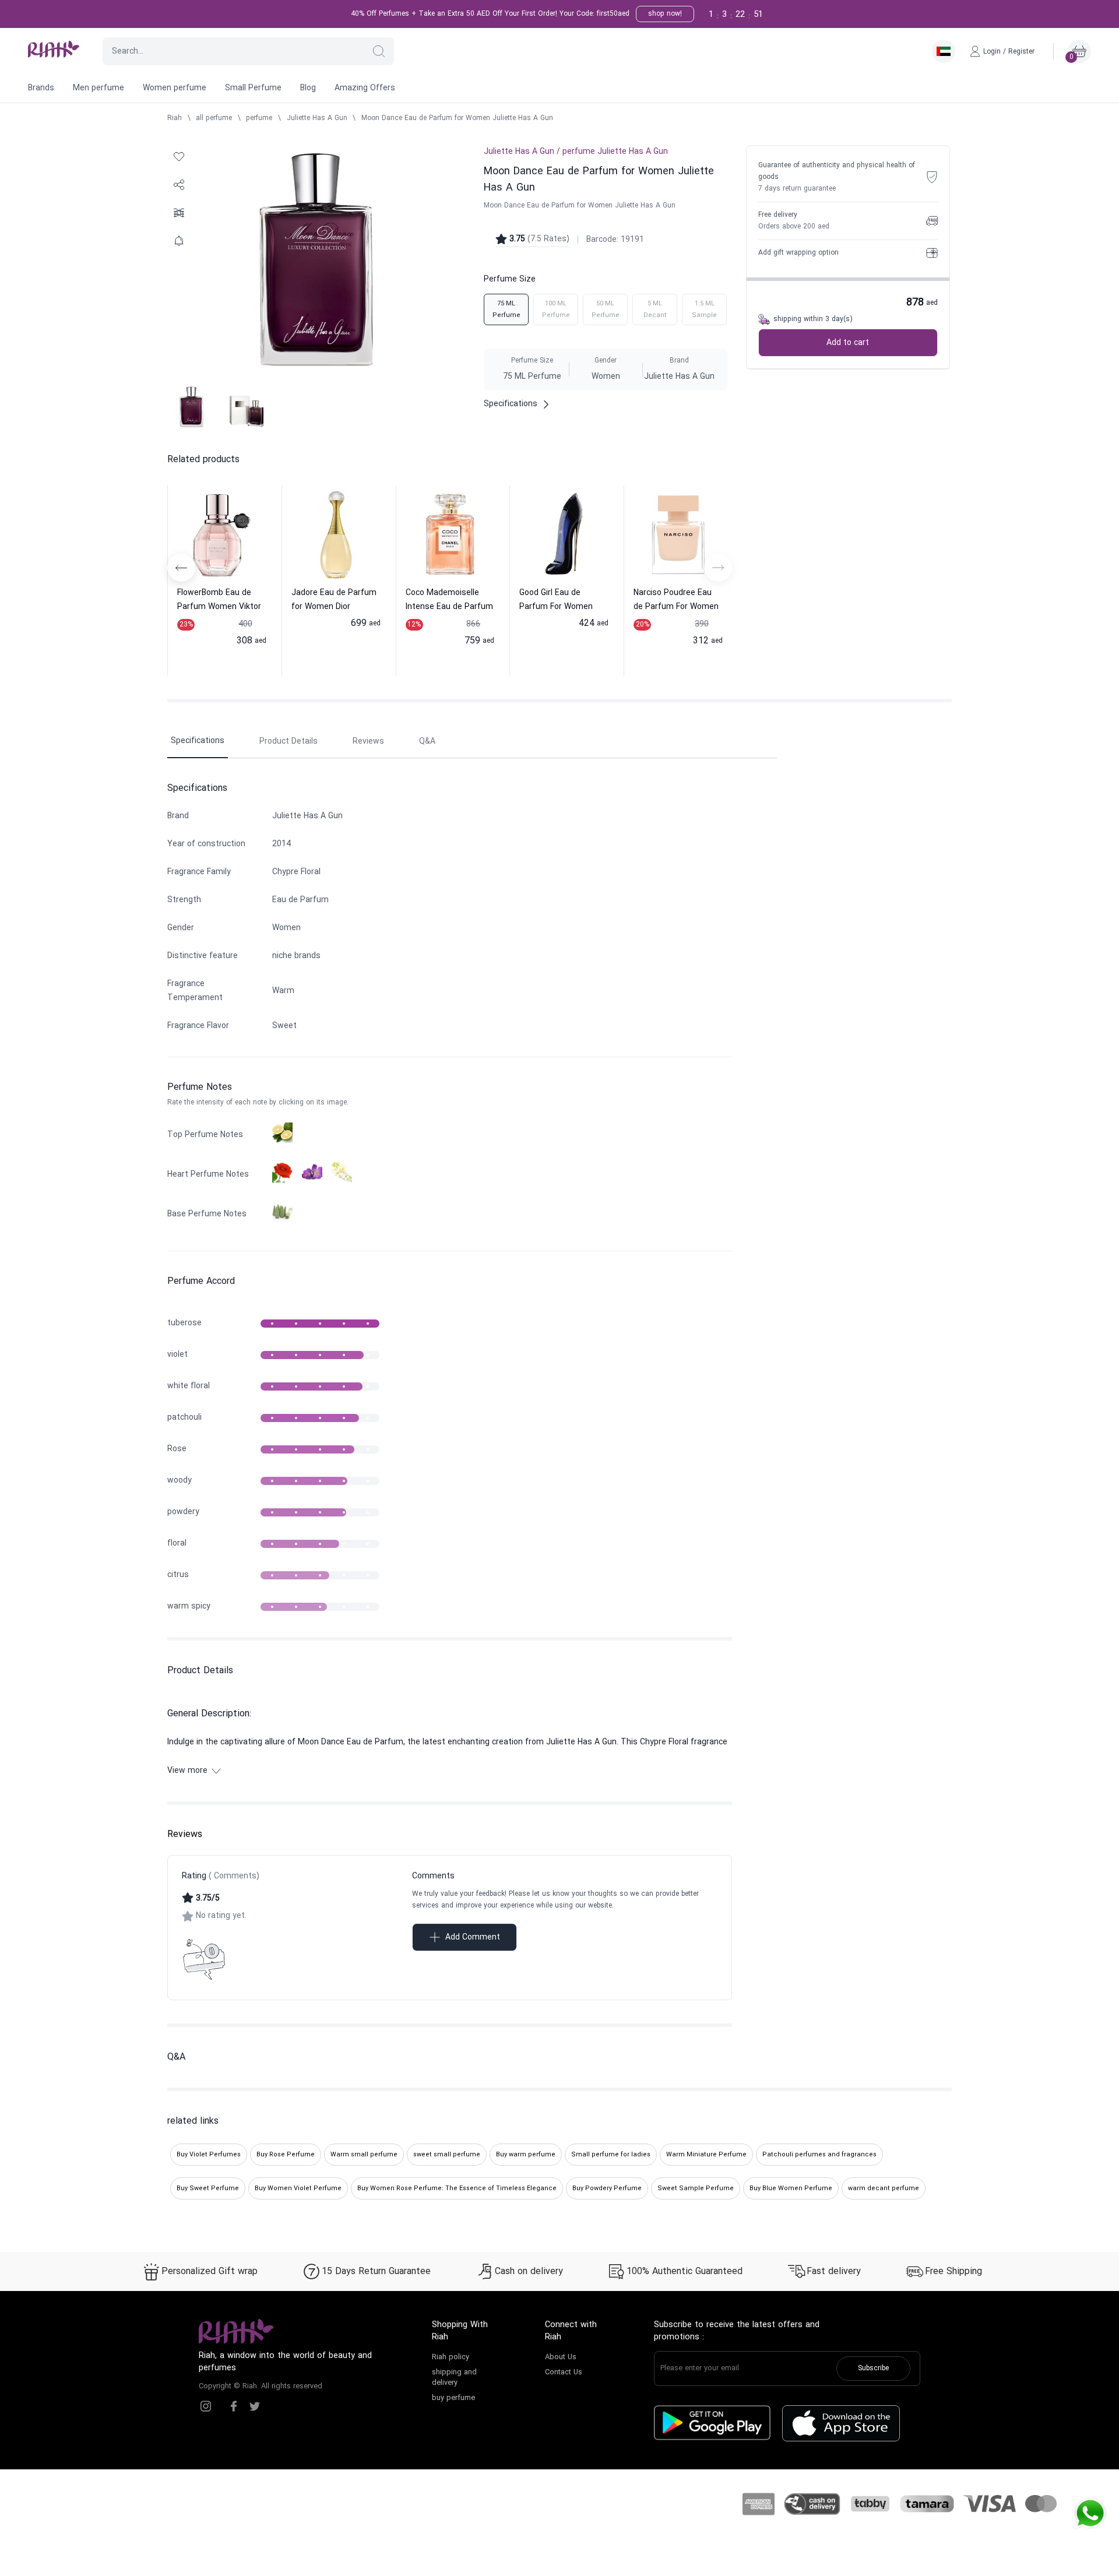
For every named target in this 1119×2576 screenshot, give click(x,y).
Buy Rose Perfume (286, 2155)
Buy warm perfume (526, 2155)
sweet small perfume (447, 2155)
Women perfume (175, 88)
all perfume (214, 118)
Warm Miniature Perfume (706, 2155)
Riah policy (451, 2357)
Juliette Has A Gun (317, 118)
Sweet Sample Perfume (696, 2188)
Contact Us (564, 2373)
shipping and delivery (454, 2378)
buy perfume (453, 2398)
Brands (41, 88)
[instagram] (206, 2406)
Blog (308, 88)
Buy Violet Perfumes (209, 2155)
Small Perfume (253, 88)
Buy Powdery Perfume (607, 2188)
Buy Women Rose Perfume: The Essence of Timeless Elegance (457, 2188)
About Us (561, 2357)
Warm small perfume (364, 2155)
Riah (175, 118)
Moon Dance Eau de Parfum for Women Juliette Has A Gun (457, 118)
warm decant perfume (884, 2188)
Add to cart (848, 343)
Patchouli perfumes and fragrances (819, 2155)
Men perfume (98, 88)
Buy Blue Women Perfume (791, 2188)
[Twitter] (255, 2406)
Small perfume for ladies (611, 2155)
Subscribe (873, 2369)
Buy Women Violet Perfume (298, 2188)
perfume (259, 118)
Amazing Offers (365, 88)
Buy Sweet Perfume (208, 2188)
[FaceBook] (234, 2406)
